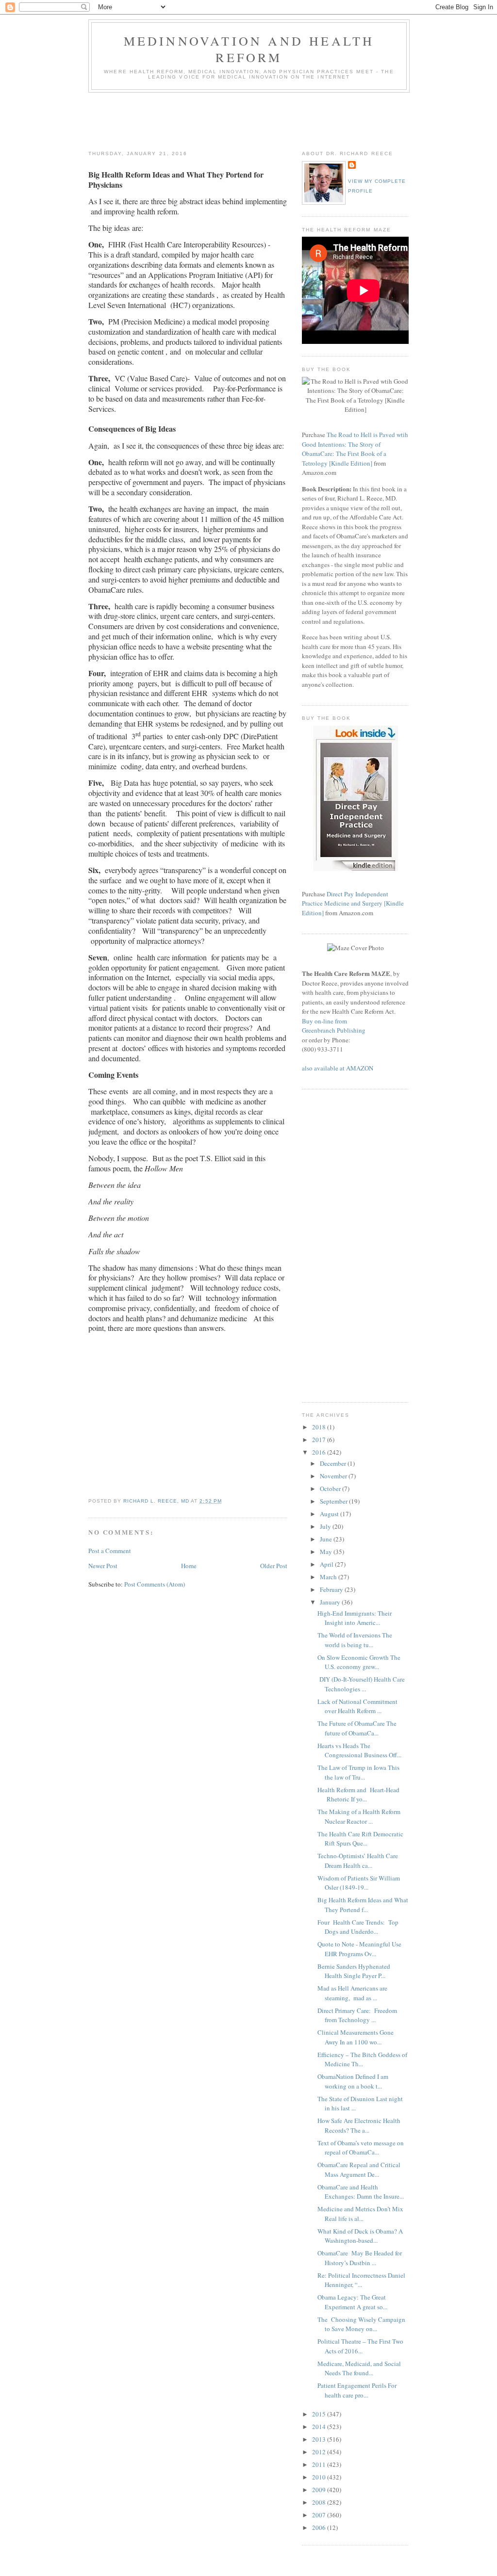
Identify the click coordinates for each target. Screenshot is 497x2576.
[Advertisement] (265, 119)
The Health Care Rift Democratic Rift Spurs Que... (360, 1839)
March (329, 1577)
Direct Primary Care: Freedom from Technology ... (357, 2015)
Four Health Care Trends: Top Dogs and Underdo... (358, 1927)
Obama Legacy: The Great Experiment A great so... (352, 2302)
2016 (320, 1452)
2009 (320, 2490)
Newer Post (103, 1566)
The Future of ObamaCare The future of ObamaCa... (357, 1728)
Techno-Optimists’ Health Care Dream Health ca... (358, 1861)
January (331, 1602)
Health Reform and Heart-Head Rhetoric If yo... (358, 1795)
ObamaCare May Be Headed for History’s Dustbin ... (360, 2258)
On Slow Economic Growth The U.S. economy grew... (359, 1662)
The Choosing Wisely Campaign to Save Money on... (361, 2324)
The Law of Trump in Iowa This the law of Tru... (358, 1772)
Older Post (274, 1566)
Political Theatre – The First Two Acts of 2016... (360, 2346)
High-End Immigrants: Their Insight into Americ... (356, 1618)
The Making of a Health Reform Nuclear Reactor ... (359, 1816)
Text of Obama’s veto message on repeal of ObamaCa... (361, 2148)
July (326, 1526)
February (332, 1589)
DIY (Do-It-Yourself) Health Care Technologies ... (361, 1684)
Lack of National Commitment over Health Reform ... (357, 1706)
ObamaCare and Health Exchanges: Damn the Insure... (361, 2192)
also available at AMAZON (338, 1068)
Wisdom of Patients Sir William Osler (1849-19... (359, 1883)
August (330, 1514)
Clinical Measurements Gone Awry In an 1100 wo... (356, 2037)
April (327, 1564)
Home (189, 1566)
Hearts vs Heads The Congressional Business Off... (359, 1750)
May (327, 1552)
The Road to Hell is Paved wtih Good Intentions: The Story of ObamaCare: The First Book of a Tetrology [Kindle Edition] (355, 449)
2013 (320, 2439)
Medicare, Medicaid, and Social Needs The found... (359, 2368)
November (334, 1476)
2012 (320, 2452)
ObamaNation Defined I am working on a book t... (353, 2081)
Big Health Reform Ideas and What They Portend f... (363, 1905)
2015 (320, 2414)
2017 (320, 1440)
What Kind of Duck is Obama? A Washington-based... (360, 2236)
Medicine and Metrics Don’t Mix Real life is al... (360, 2214)
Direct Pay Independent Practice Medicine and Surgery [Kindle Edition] (353, 903)
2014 (320, 2427)
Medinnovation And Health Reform (249, 49)
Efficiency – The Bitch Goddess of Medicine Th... (362, 2059)
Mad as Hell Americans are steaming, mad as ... (352, 1993)
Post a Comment (110, 1551)
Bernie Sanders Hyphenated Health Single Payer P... (354, 1971)
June (327, 1539)
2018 (320, 1427)
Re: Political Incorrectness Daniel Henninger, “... (361, 2280)
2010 (320, 2477)
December (334, 1463)
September (334, 1501)
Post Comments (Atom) (155, 1584)
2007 (320, 2515)
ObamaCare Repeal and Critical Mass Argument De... (359, 2170)
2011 (320, 2464)
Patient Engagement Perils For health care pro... (357, 2390)
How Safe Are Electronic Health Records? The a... (359, 2125)
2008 (320, 2502)
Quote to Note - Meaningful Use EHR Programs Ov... (359, 1949)
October (331, 1489)
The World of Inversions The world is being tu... (355, 1640)
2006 (320, 2527)
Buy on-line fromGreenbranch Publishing (334, 1026)
